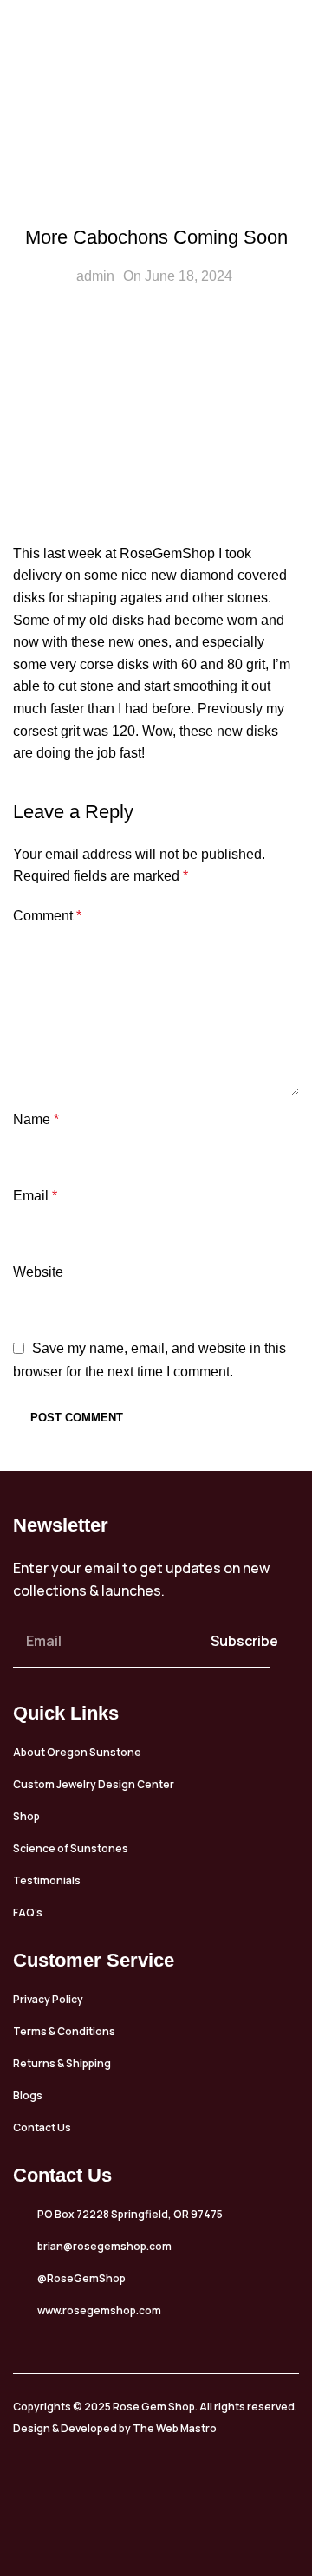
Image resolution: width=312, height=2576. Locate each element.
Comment (47, 916)
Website (38, 1272)
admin (95, 276)
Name (36, 1119)
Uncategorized (183, 130)
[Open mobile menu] (292, 30)
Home (99, 130)
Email (35, 1196)
